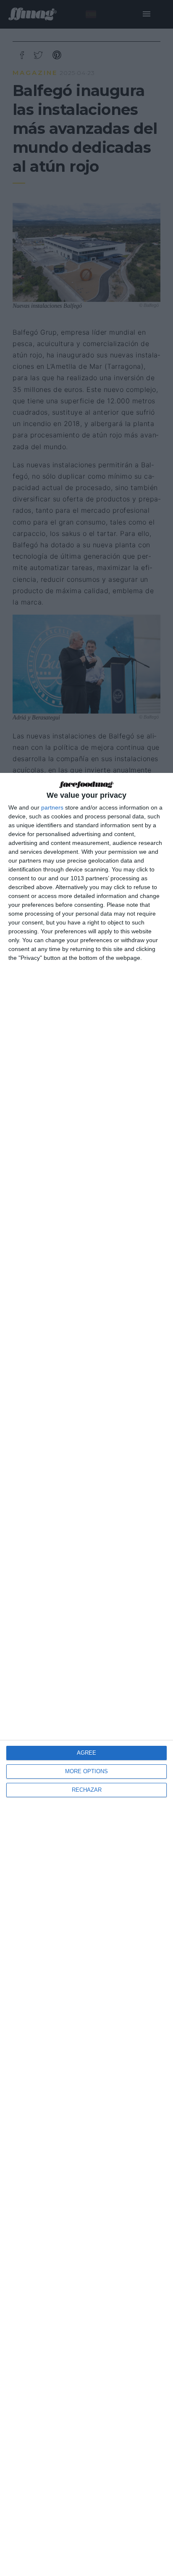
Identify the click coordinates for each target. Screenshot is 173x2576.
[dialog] (86, 1674)
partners (52, 807)
